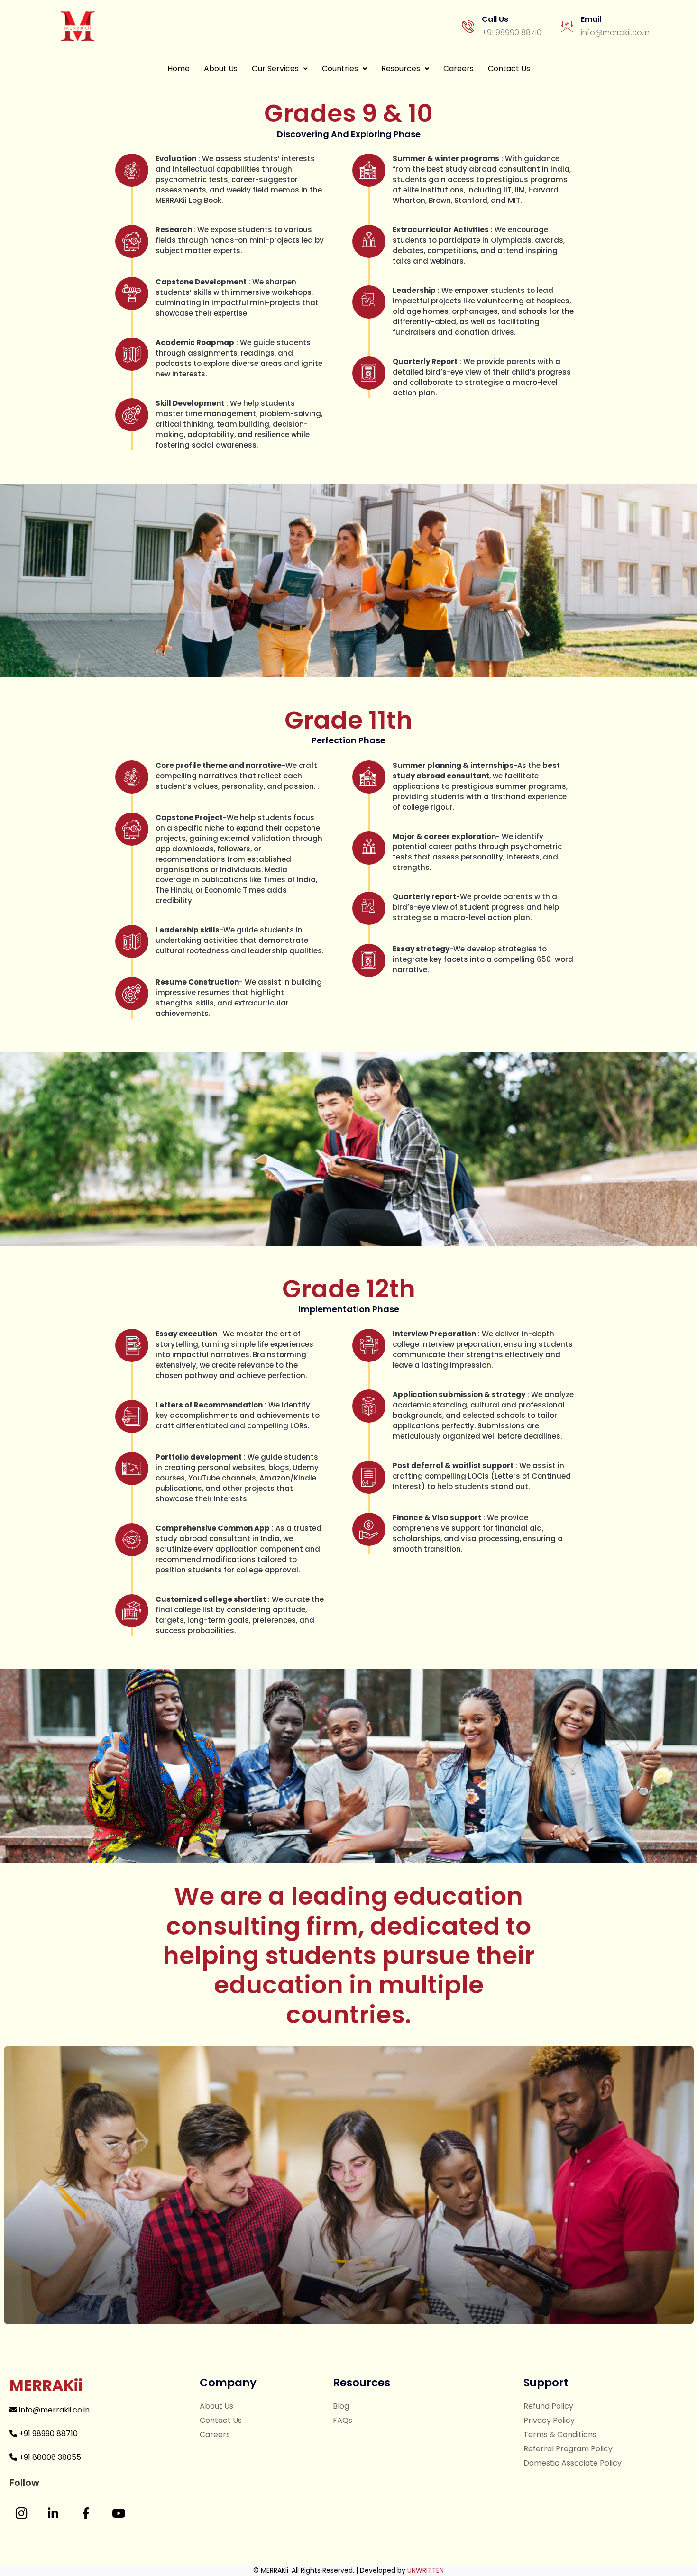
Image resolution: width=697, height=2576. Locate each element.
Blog (341, 2406)
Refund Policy (548, 2406)
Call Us (495, 19)
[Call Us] (468, 27)
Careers (459, 69)
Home (179, 69)
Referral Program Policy (568, 2449)
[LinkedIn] (53, 2513)
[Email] (567, 27)
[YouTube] (119, 2513)
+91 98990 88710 (47, 2434)
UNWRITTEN (426, 2570)
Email (591, 19)
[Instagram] (21, 2513)
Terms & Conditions (560, 2434)
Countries (340, 69)
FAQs (343, 2420)
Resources (401, 69)
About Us (221, 69)
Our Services (275, 69)
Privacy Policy (549, 2420)
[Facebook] (86, 2513)
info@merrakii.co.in (53, 2410)
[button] (280, 69)
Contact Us (509, 69)
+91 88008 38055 (49, 2457)
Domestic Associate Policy (573, 2463)
